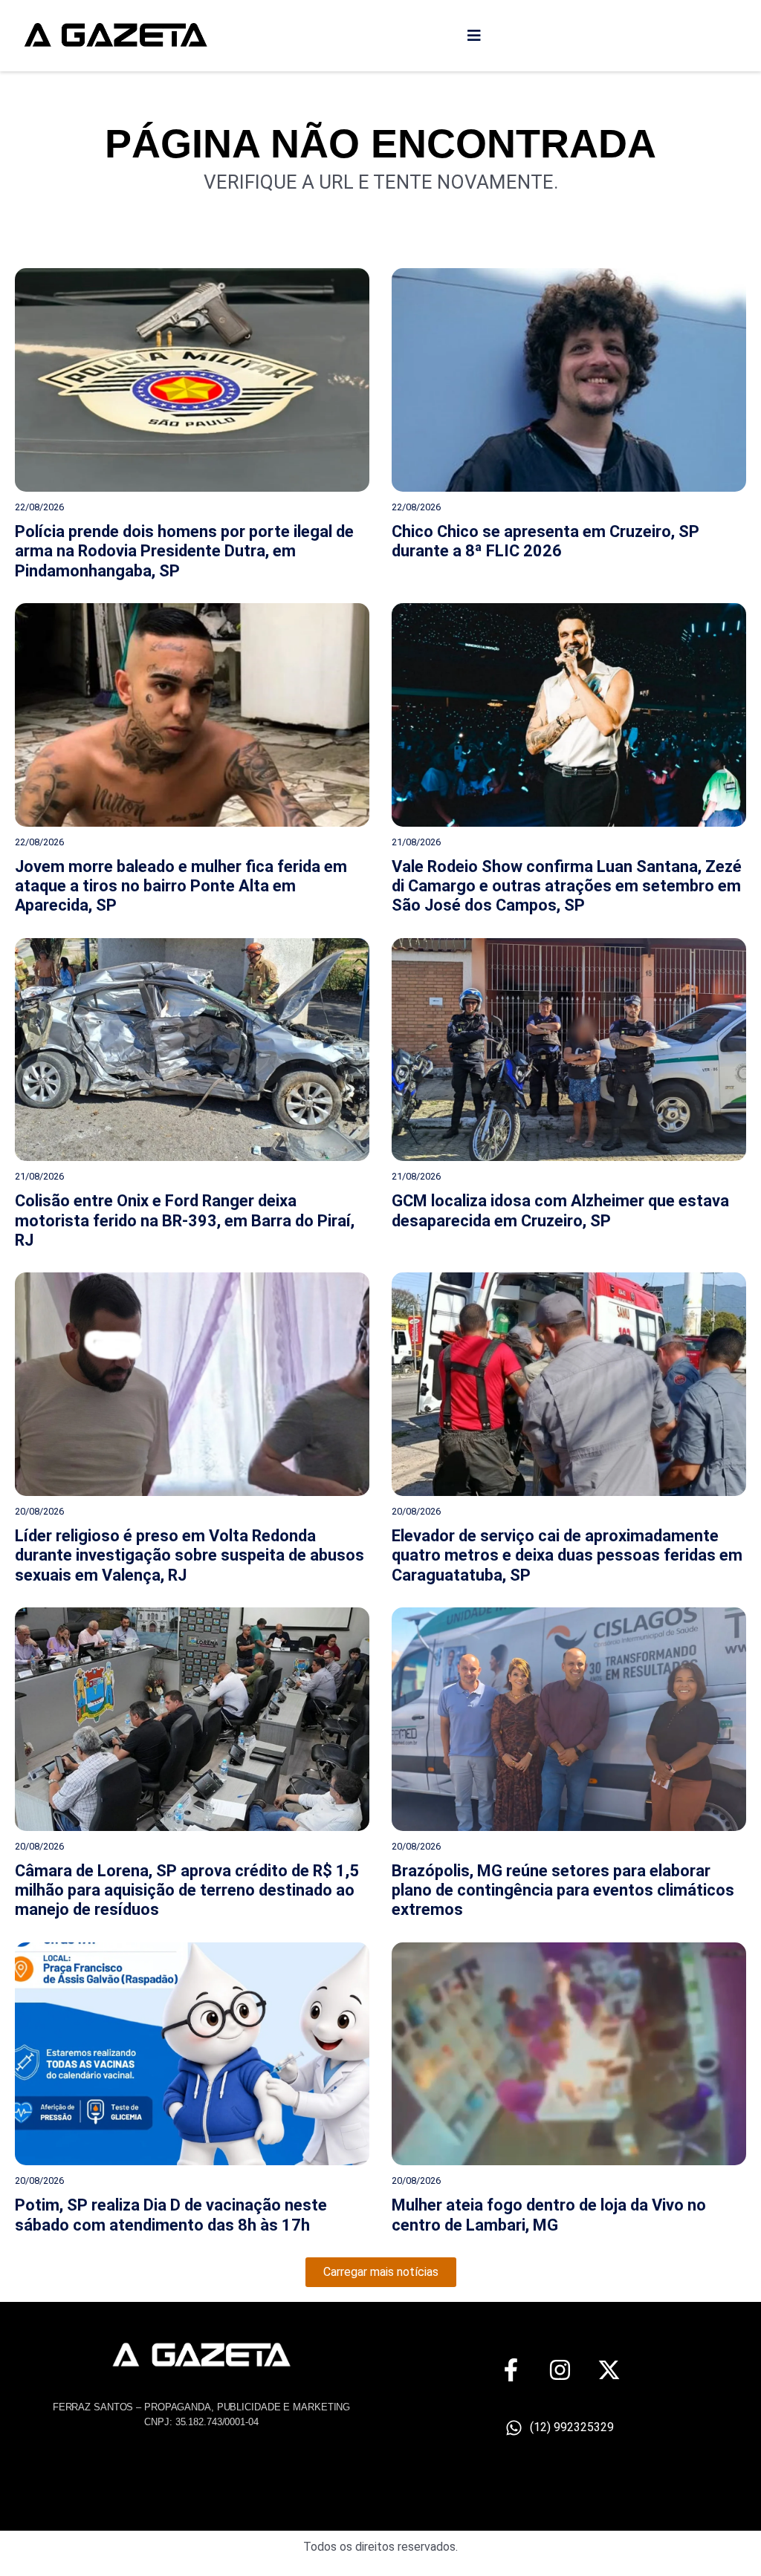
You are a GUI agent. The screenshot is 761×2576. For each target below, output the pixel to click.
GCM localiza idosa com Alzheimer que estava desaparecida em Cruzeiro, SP (560, 1210)
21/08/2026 (416, 842)
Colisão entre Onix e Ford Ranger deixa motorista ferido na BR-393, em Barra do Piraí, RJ (185, 1220)
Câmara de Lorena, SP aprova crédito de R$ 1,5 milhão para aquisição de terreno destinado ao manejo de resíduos (187, 1890)
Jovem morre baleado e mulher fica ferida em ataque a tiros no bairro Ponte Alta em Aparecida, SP (181, 886)
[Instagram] (560, 2370)
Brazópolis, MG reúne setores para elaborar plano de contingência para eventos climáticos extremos (563, 1890)
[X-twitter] (609, 2370)
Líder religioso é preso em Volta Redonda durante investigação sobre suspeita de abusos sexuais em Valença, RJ (190, 1555)
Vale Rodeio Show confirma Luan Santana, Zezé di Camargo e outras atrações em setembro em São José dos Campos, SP (567, 886)
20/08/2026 (39, 1511)
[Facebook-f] (511, 2370)
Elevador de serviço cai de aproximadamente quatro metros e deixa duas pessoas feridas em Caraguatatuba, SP (567, 1555)
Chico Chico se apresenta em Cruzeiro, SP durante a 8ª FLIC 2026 (545, 541)
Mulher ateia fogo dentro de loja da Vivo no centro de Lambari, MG (549, 2215)
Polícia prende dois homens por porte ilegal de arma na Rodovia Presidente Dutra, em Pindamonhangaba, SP (184, 551)
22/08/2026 (39, 507)
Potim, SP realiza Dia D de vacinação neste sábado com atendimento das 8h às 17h (171, 2215)
